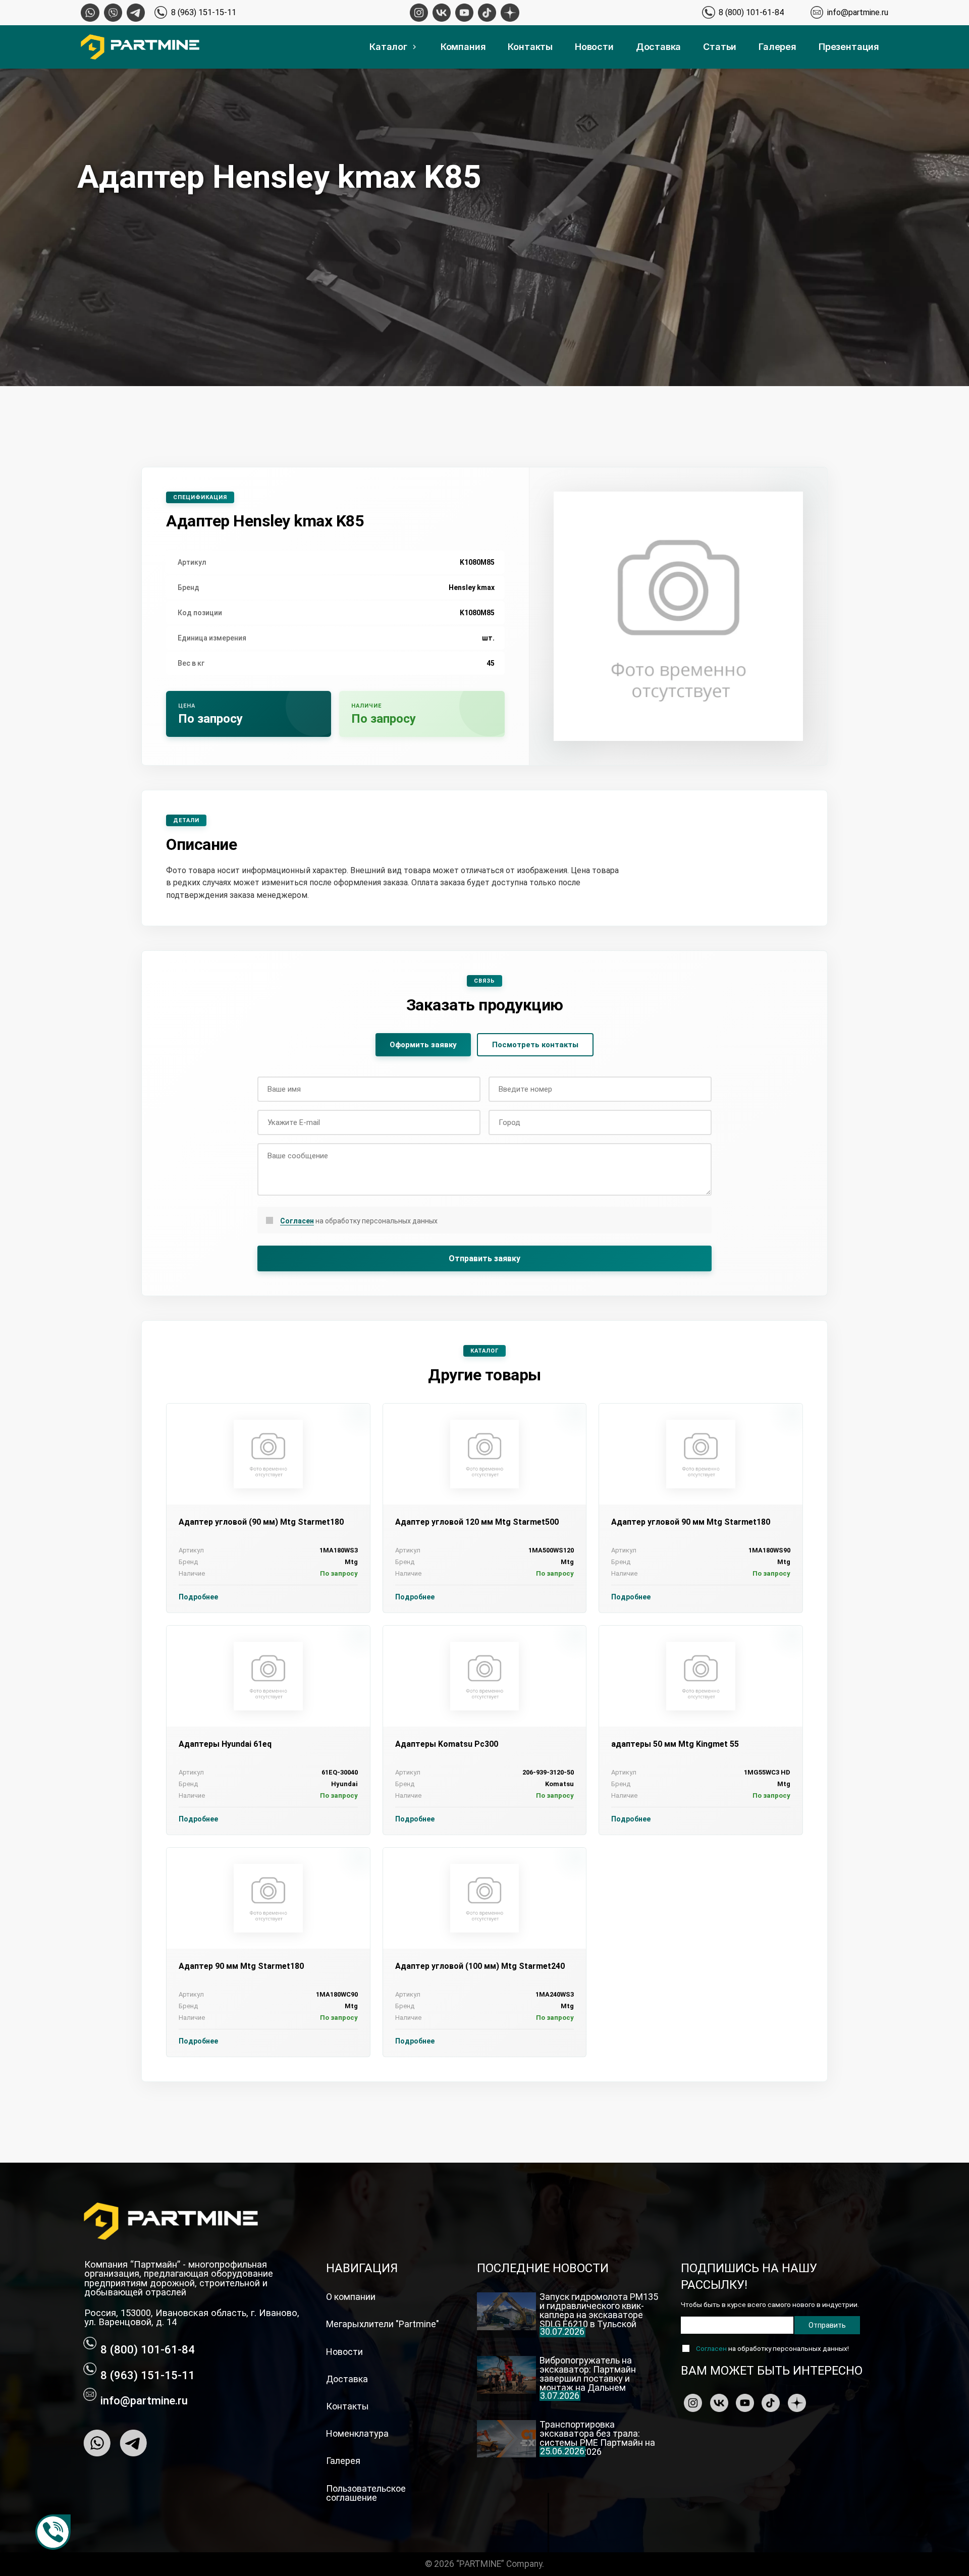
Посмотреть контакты (535, 1045)
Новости (594, 47)
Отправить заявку (484, 1258)
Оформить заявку (423, 1045)
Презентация (849, 47)
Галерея (777, 47)
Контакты (530, 47)
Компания (463, 47)
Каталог (388, 47)
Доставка (659, 47)
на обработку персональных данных (359, 1221)
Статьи (720, 47)
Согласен (297, 1221)
